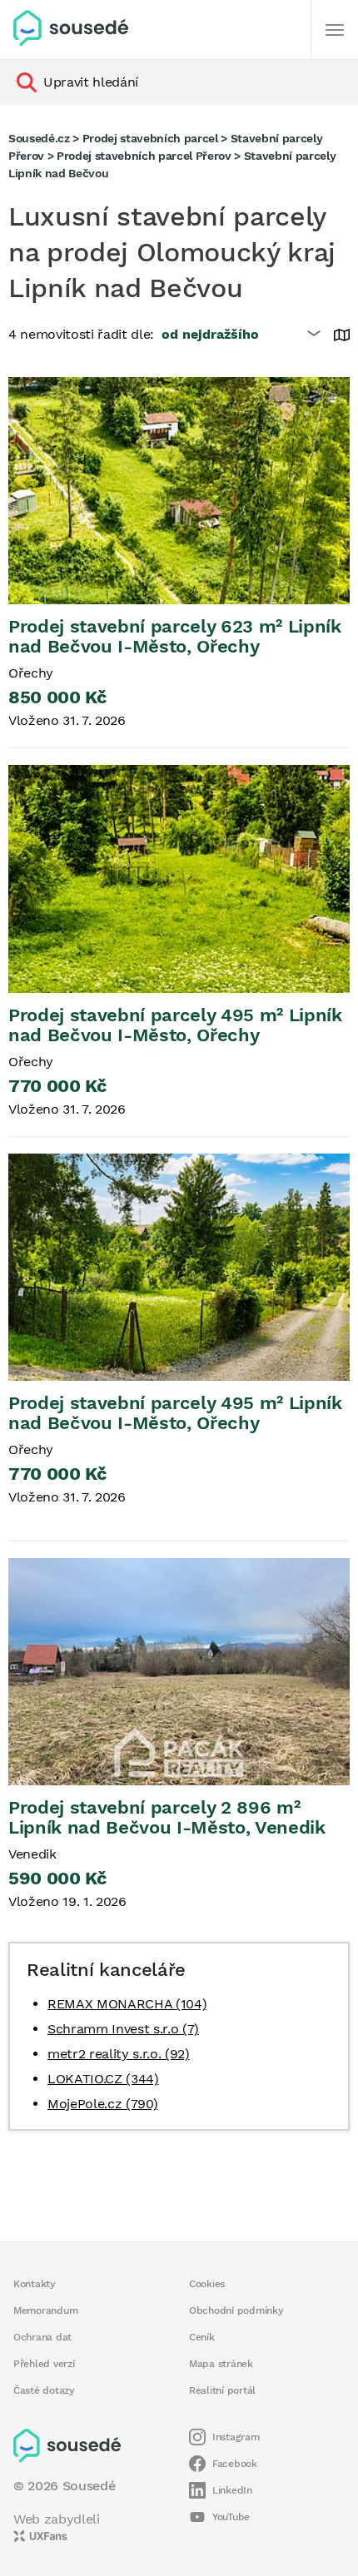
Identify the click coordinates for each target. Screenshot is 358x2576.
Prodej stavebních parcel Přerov (144, 156)
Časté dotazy (44, 2390)
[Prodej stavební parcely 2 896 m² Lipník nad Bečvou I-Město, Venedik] (179, 1672)
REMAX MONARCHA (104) (127, 2004)
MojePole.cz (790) (102, 2104)
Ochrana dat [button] (42, 2337)
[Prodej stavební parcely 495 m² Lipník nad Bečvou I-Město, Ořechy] (179, 879)
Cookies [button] (207, 2284)
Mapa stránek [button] (221, 2364)
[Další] (335, 30)
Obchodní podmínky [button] (236, 2310)
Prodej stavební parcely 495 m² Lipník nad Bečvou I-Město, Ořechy (175, 1025)
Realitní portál (222, 2390)
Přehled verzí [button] (44, 2364)
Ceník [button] (202, 2337)
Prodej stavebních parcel (150, 138)
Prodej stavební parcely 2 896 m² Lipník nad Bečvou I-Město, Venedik (167, 1817)
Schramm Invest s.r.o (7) (123, 2029)
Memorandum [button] (45, 2310)
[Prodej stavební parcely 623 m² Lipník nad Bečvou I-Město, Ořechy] (179, 491)
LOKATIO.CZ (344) (103, 2079)
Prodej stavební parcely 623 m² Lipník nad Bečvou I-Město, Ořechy (175, 636)
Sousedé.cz (39, 138)
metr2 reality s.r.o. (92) (119, 2054)
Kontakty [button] (35, 2284)
